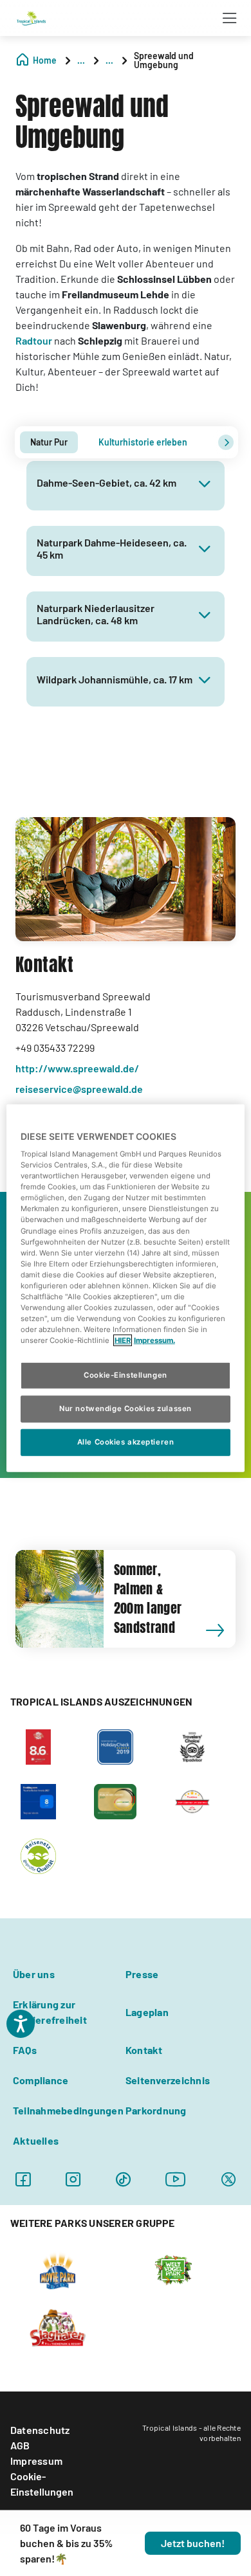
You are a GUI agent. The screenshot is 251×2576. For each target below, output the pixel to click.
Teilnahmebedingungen (68, 2110)
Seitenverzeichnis (168, 2080)
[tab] (49, 442)
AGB (20, 2445)
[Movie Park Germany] (58, 2269)
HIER (123, 1340)
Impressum (36, 2461)
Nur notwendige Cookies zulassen (126, 1409)
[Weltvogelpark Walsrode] (173, 2269)
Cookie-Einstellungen (42, 2484)
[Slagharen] (58, 2327)
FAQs (25, 2050)
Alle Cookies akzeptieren (126, 1442)
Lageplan (147, 2012)
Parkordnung (156, 2110)
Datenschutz (40, 2430)
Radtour (34, 340)
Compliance (41, 2080)
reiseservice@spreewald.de (79, 1089)
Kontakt (144, 2050)
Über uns (34, 1974)
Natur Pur (49, 442)
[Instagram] (73, 2179)
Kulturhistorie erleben (143, 442)
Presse (142, 1974)
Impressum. (154, 1340)
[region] (126, 1288)
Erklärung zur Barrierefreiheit (50, 2012)
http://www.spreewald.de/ (77, 1068)
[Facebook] (23, 2179)
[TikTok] (123, 2179)
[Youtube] (176, 2179)
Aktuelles (36, 2140)
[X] (228, 2179)
